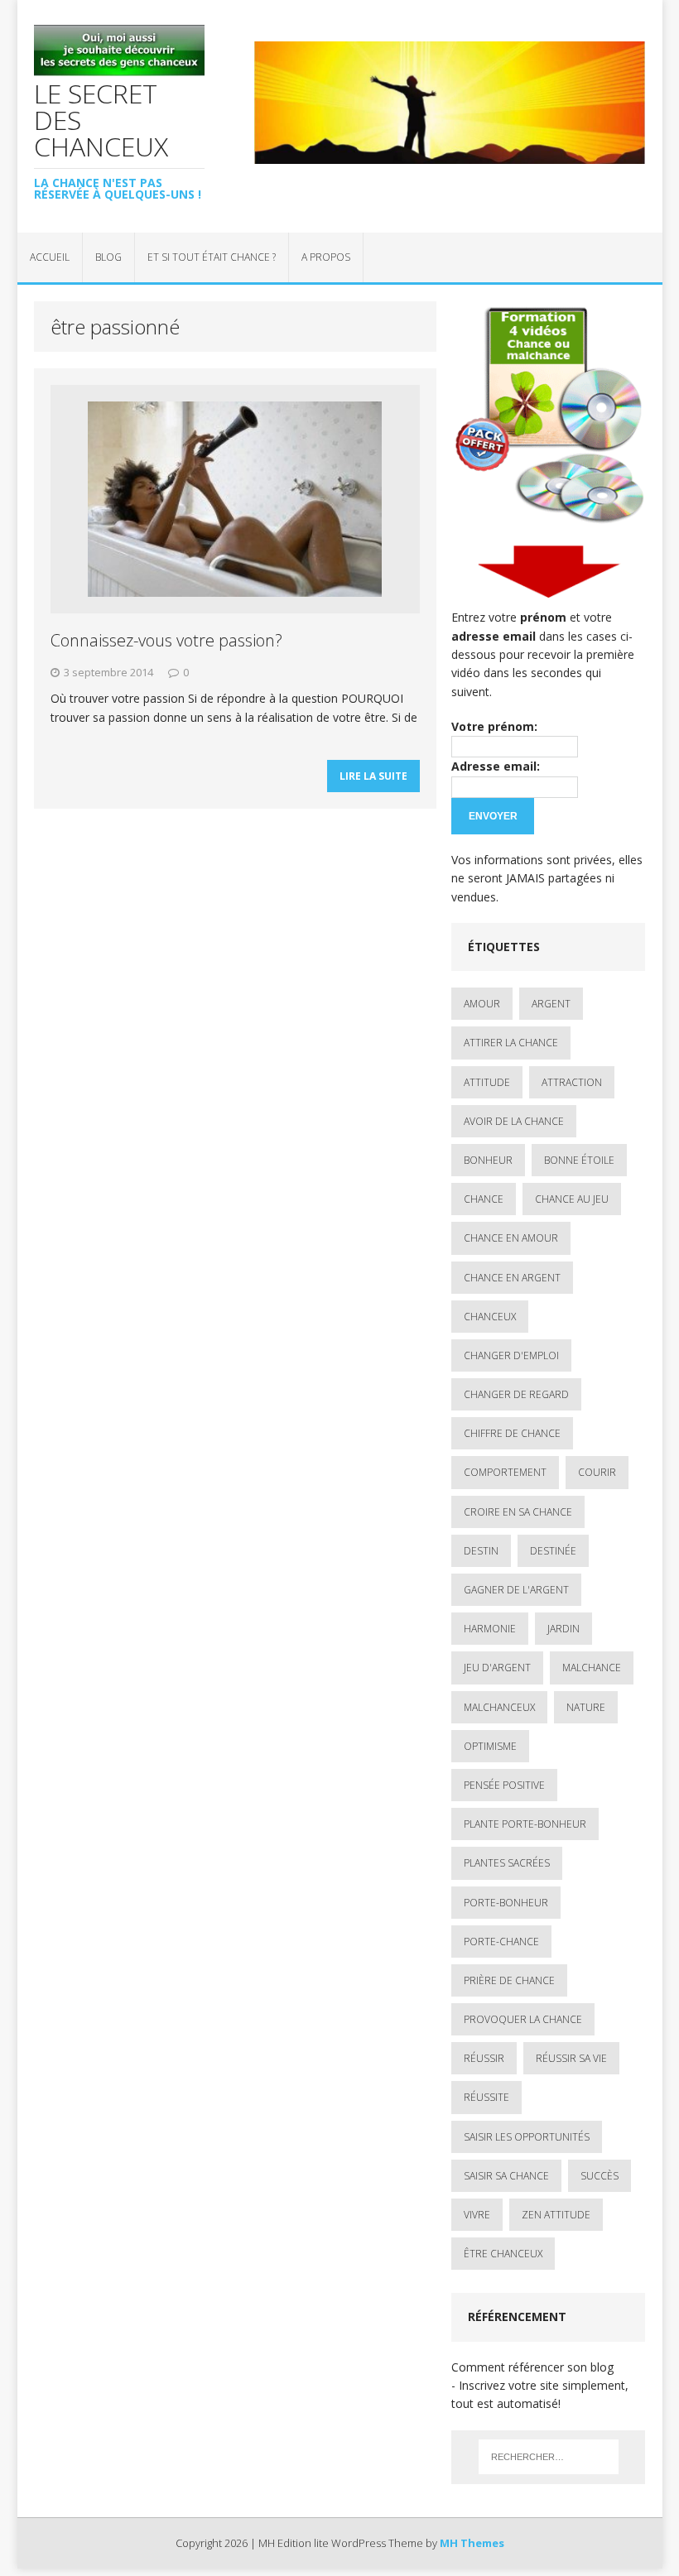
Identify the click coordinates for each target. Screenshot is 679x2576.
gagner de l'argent (516, 1590)
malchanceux (499, 1707)
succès (600, 2176)
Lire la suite (373, 776)
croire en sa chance (518, 1512)
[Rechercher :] (549, 2457)
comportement (505, 1472)
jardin (563, 1629)
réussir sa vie (571, 2058)
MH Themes (472, 2543)
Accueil (50, 257)
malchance (592, 1668)
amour (482, 1004)
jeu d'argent (497, 1668)
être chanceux (503, 2254)
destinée (553, 1551)
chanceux (490, 1317)
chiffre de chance (512, 1433)
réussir (484, 2058)
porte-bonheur (506, 1903)
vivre (477, 2215)
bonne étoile (579, 1160)
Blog (108, 257)
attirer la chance (511, 1043)
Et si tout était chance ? (212, 257)
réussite (486, 2097)
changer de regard (516, 1394)
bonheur (488, 1160)
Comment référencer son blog (532, 2367)
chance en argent (512, 1278)
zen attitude (556, 2215)
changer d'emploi (511, 1355)
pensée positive (504, 1785)
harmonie (490, 1629)
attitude (487, 1082)
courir (597, 1472)
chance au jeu (572, 1199)
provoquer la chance (523, 2019)
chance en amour (511, 1238)
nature (586, 1707)
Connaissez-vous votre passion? (166, 640)
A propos (326, 257)
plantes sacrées (507, 1863)
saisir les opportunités (527, 2137)
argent (551, 1004)
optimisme (490, 1746)
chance (484, 1199)
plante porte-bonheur (525, 1824)
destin (481, 1551)
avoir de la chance (514, 1121)
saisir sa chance (506, 2176)
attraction (572, 1082)
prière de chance (509, 1980)
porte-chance (501, 1942)
